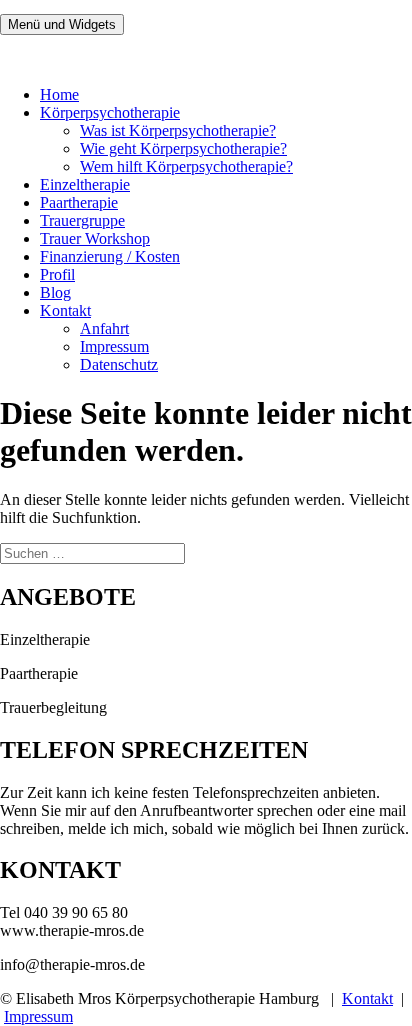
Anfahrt (104, 328)
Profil (57, 274)
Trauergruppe (82, 220)
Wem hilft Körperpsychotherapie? (186, 166)
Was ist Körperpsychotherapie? (178, 130)
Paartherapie (79, 202)
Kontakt (65, 310)
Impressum (114, 346)
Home (59, 94)
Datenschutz (119, 364)
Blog (55, 292)
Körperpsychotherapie (110, 112)
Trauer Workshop (95, 238)
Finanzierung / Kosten (110, 256)
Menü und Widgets (62, 24)
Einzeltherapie (85, 184)
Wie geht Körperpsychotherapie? (183, 148)
